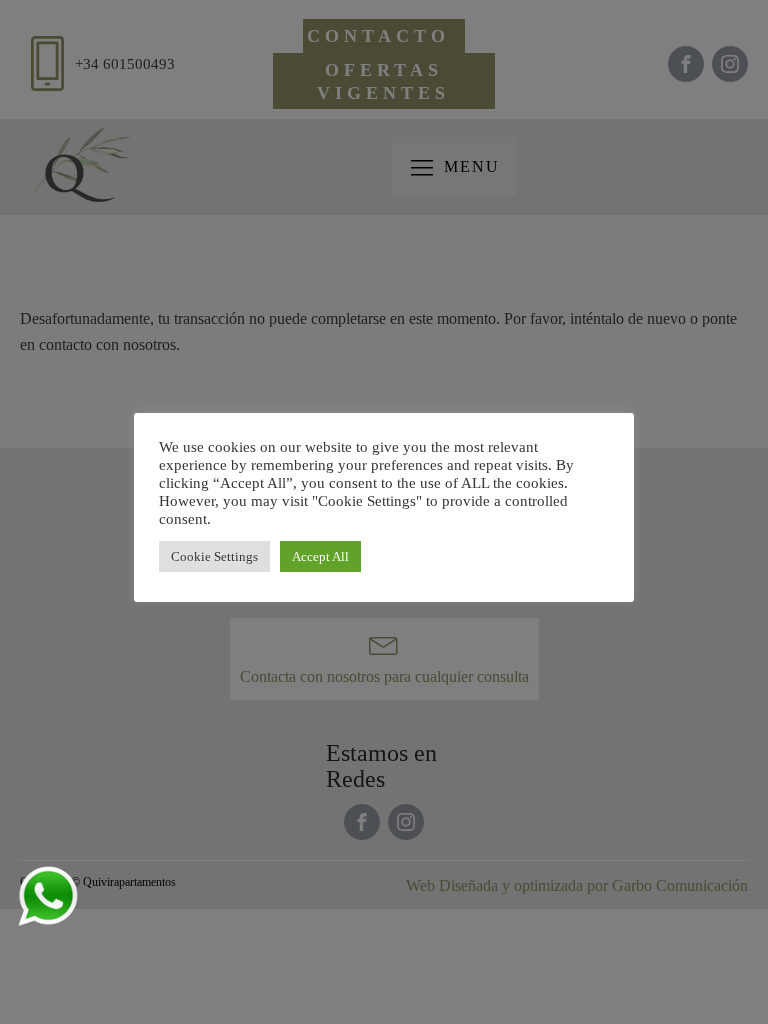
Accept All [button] (320, 556)
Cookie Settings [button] (214, 556)
